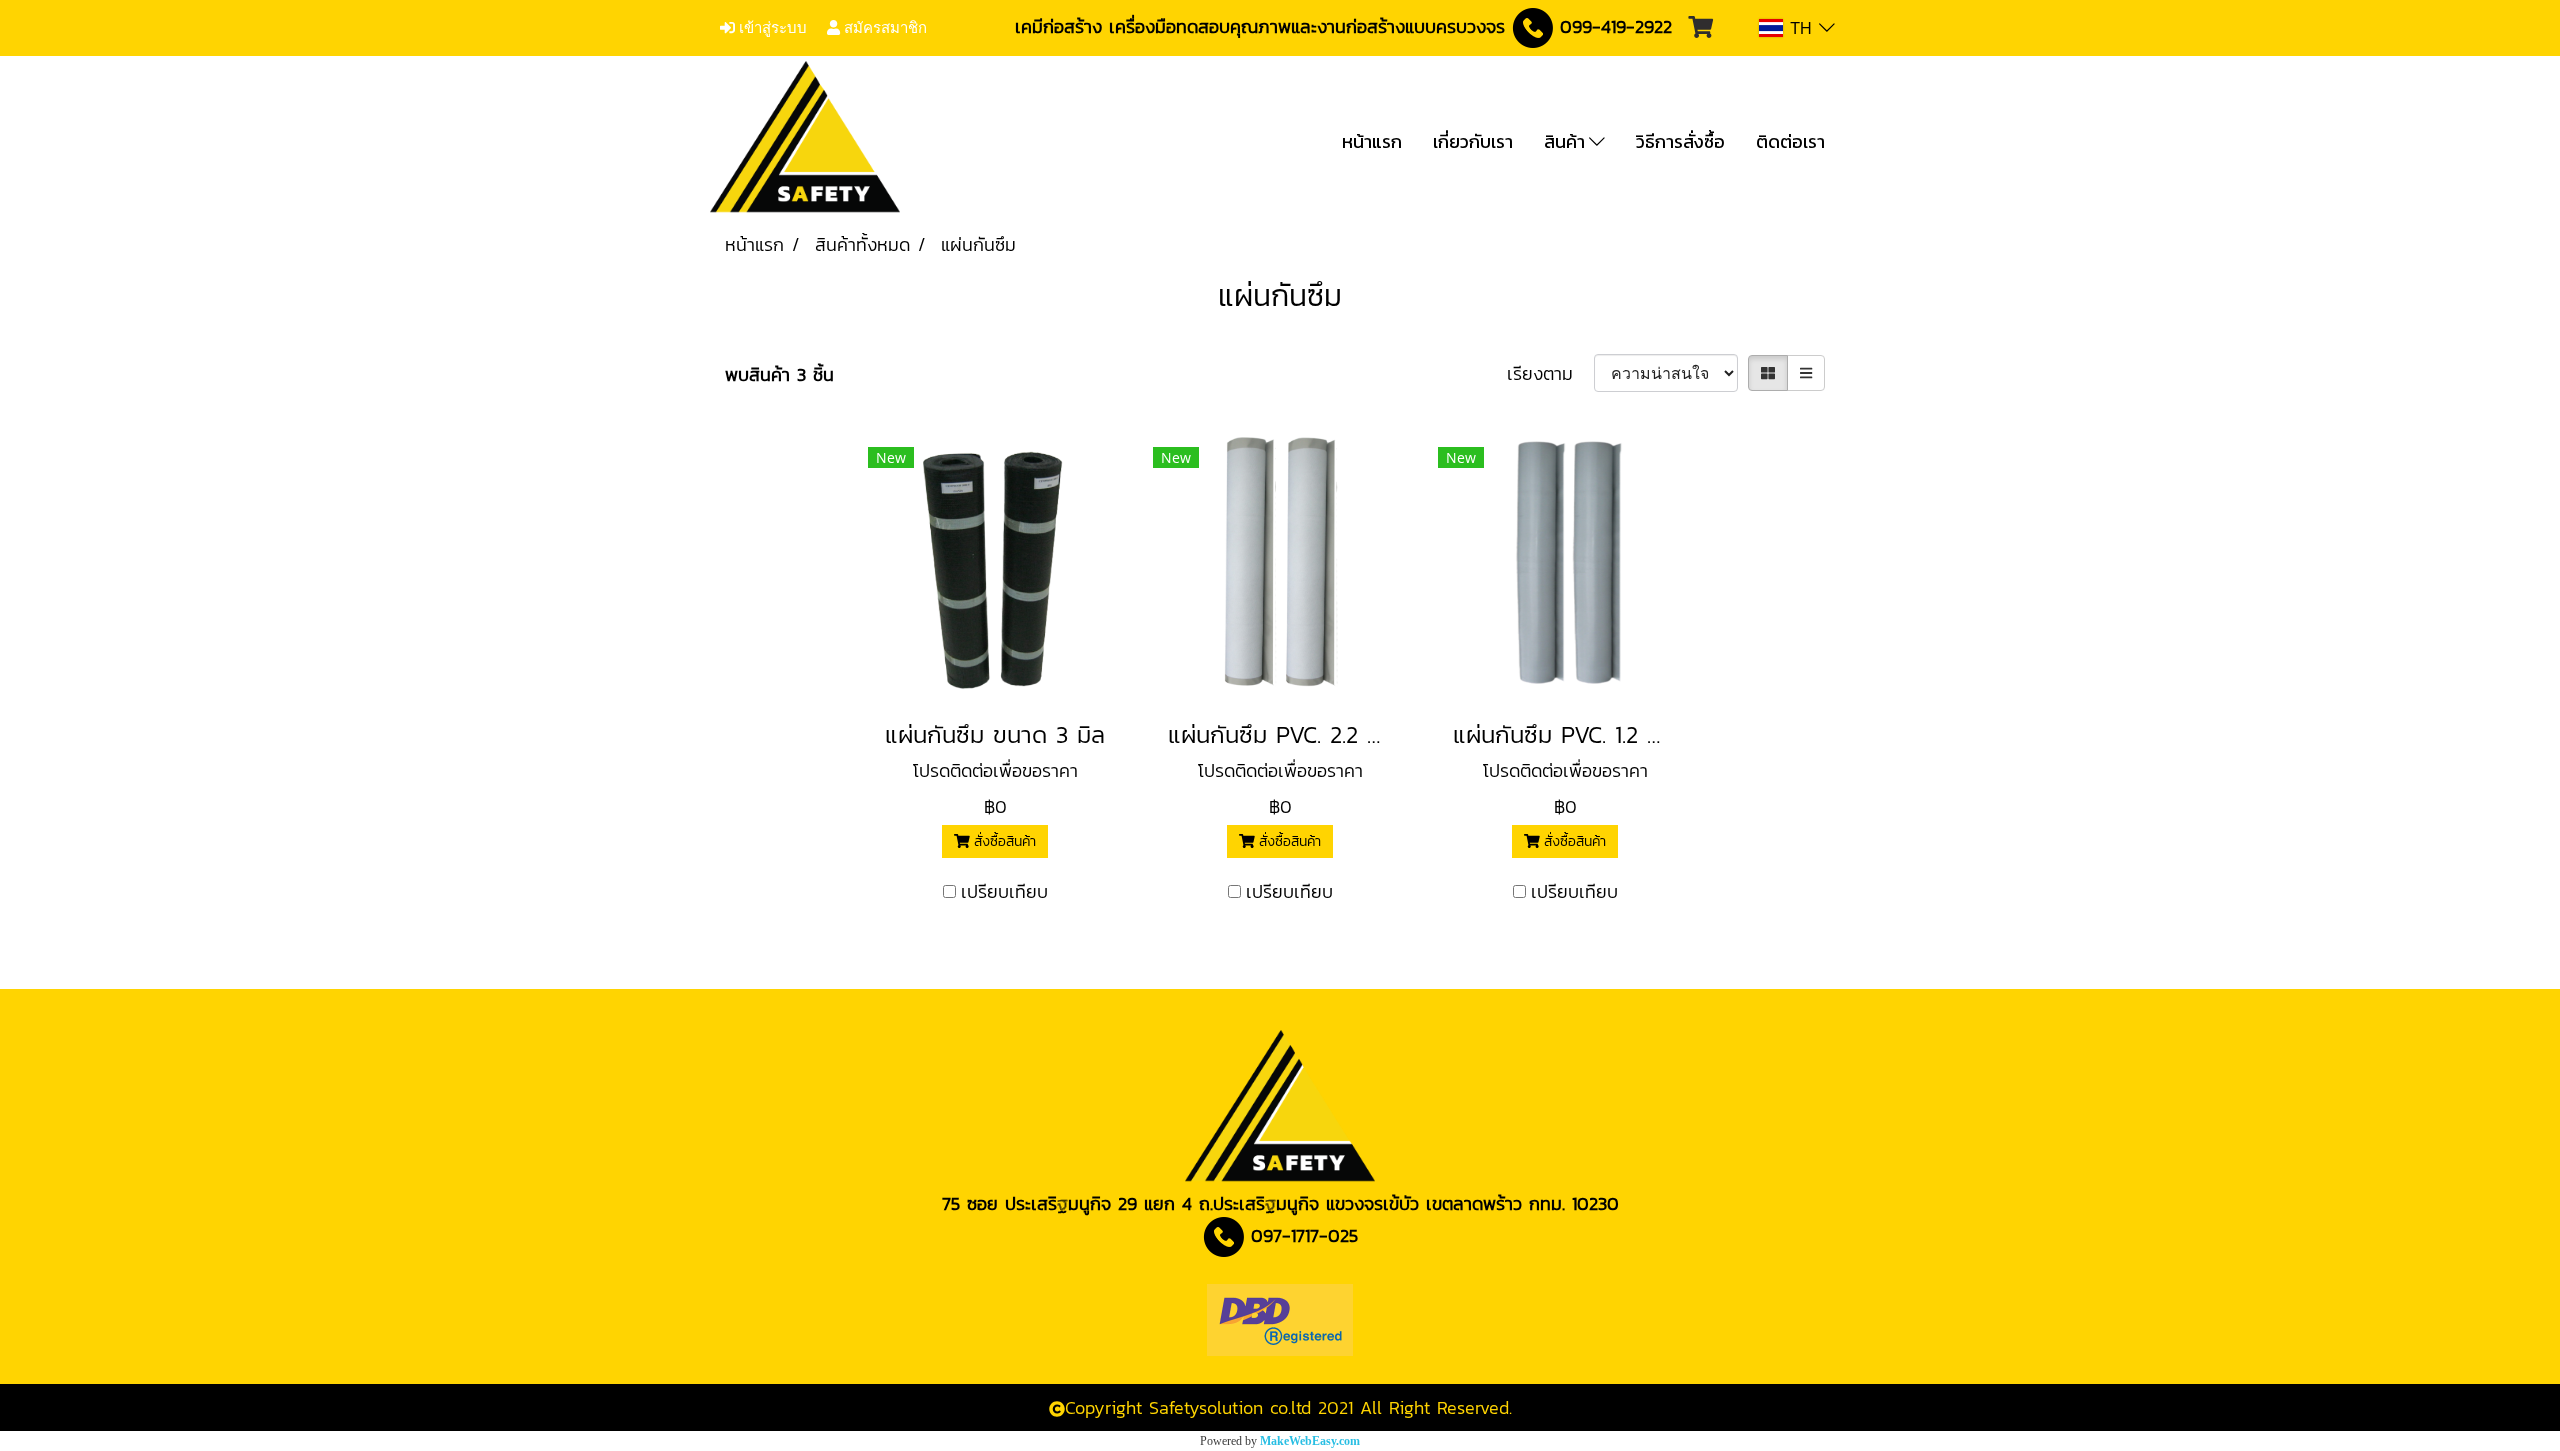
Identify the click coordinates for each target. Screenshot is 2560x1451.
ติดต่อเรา (1790, 141)
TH (1801, 27)
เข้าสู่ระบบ (771, 28)
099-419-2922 (1616, 26)
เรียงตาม (1550, 373)
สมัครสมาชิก (883, 28)
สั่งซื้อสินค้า (1002, 841)
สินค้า (1566, 141)
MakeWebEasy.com (1310, 1441)
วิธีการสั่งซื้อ (1680, 141)
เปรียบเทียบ (1004, 891)
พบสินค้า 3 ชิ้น (779, 374)
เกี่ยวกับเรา (1473, 141)
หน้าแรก (1372, 141)
